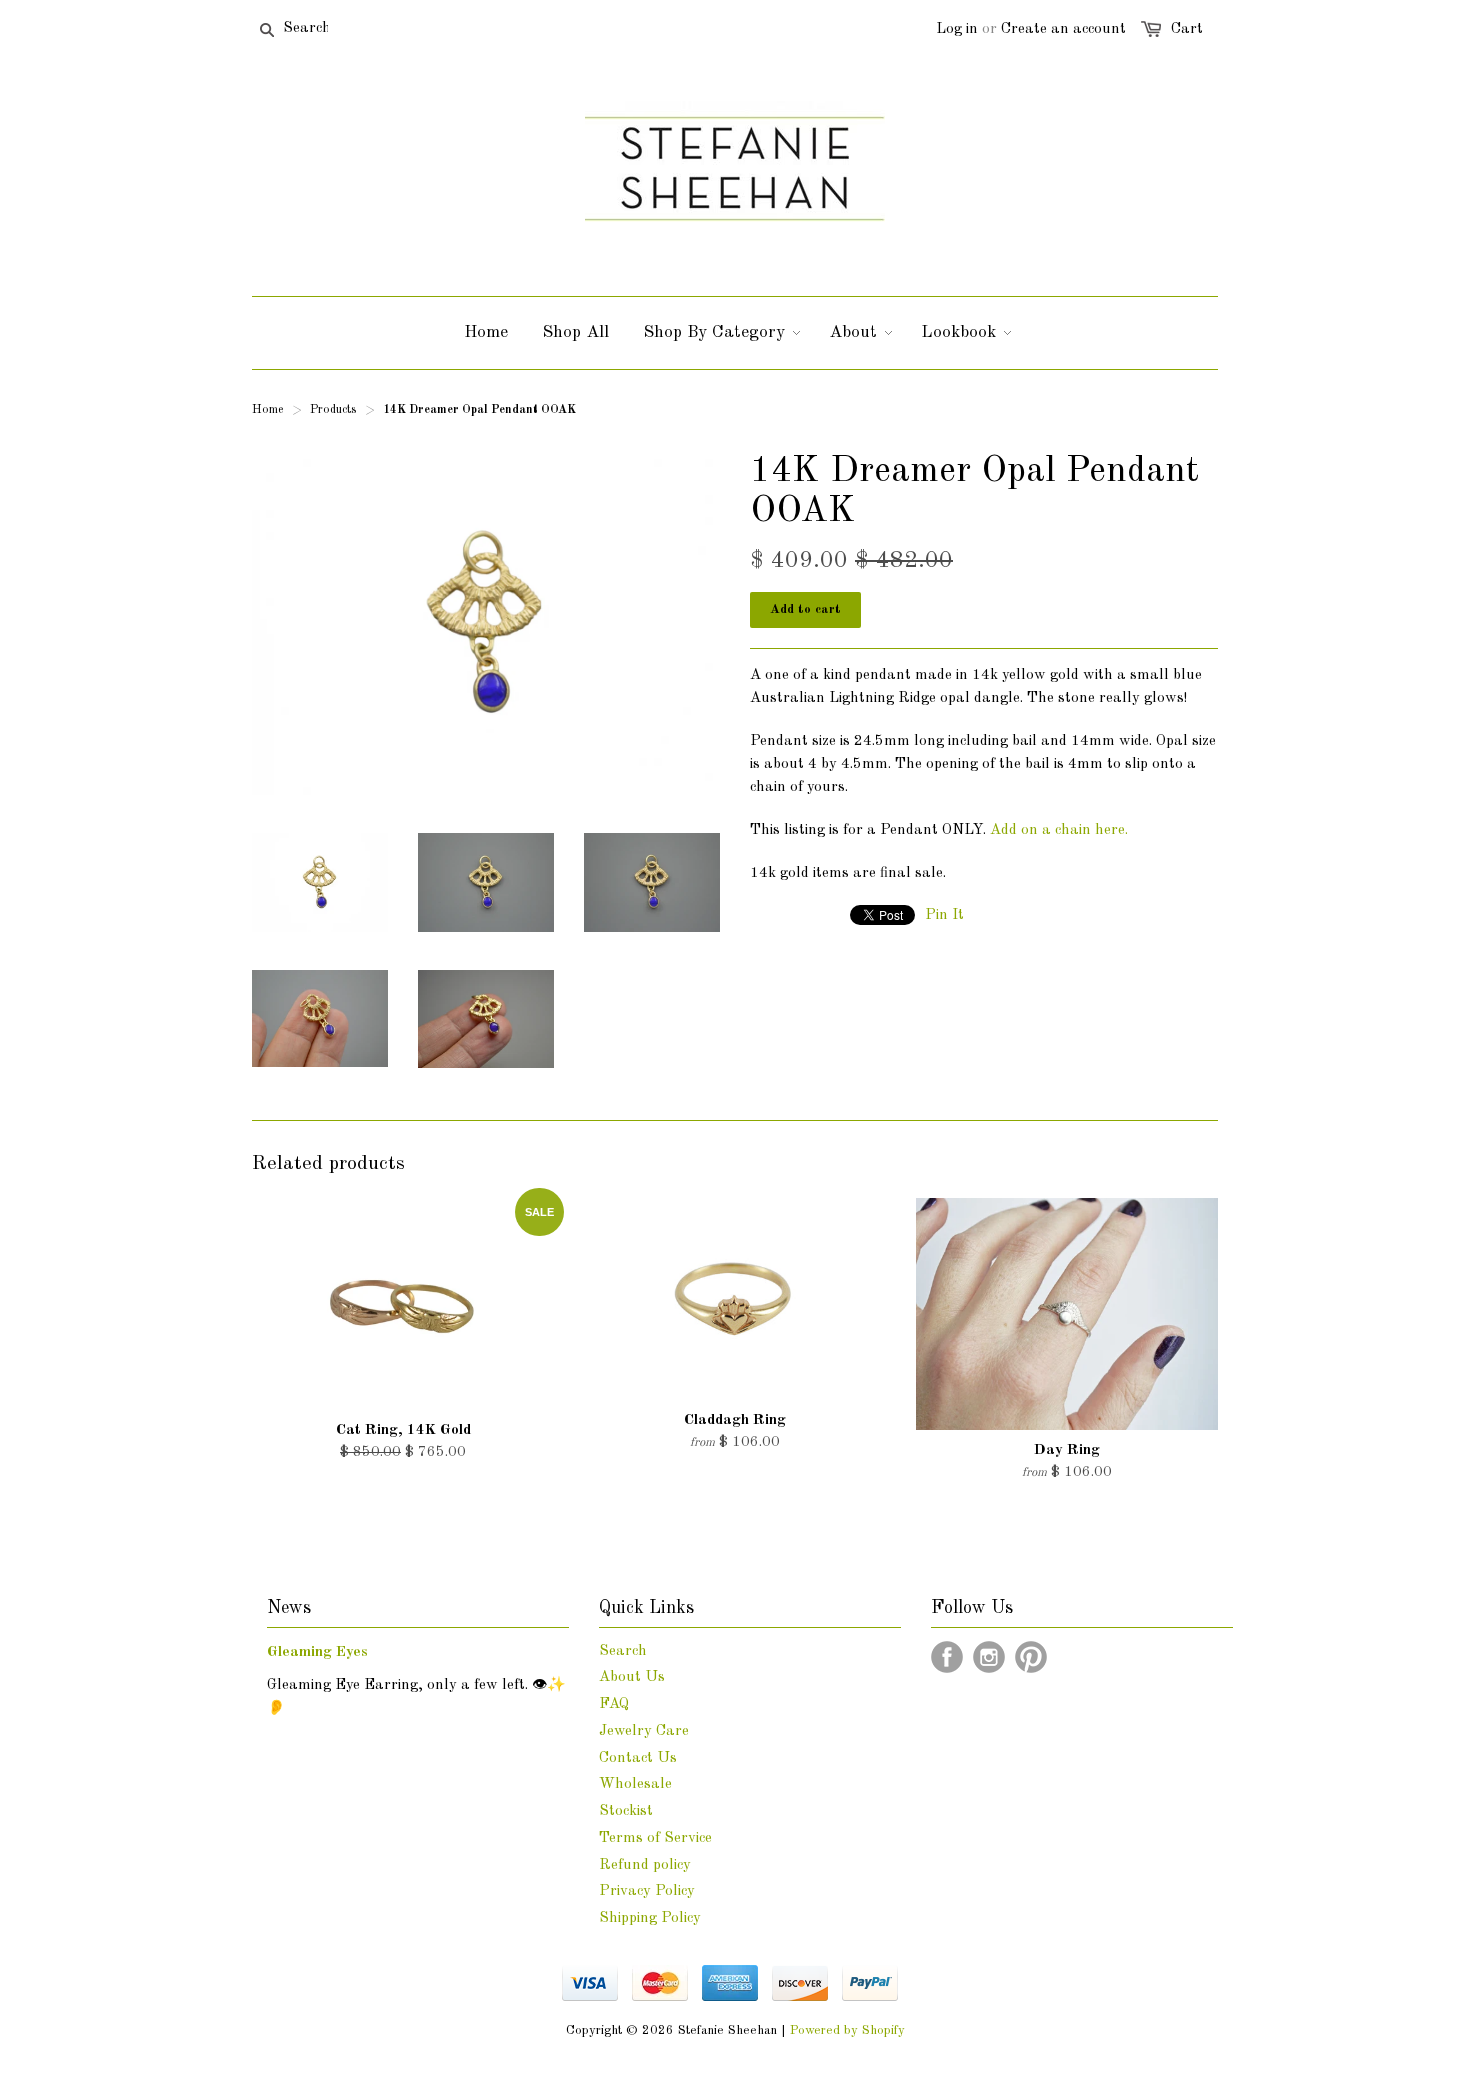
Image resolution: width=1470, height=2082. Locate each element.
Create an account (1063, 29)
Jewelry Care (644, 1731)
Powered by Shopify (847, 2030)
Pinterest (1031, 1657)
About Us (632, 1677)
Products (333, 410)
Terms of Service (655, 1838)
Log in (957, 29)
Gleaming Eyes (317, 1652)
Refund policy (645, 1865)
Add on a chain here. (1059, 830)
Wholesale (635, 1784)
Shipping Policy (650, 1918)
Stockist (626, 1811)
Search (623, 1651)
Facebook (947, 1657)
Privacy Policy (647, 1891)
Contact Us (638, 1758)
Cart (1187, 29)
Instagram (989, 1657)
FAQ (614, 1704)
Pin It (944, 915)
